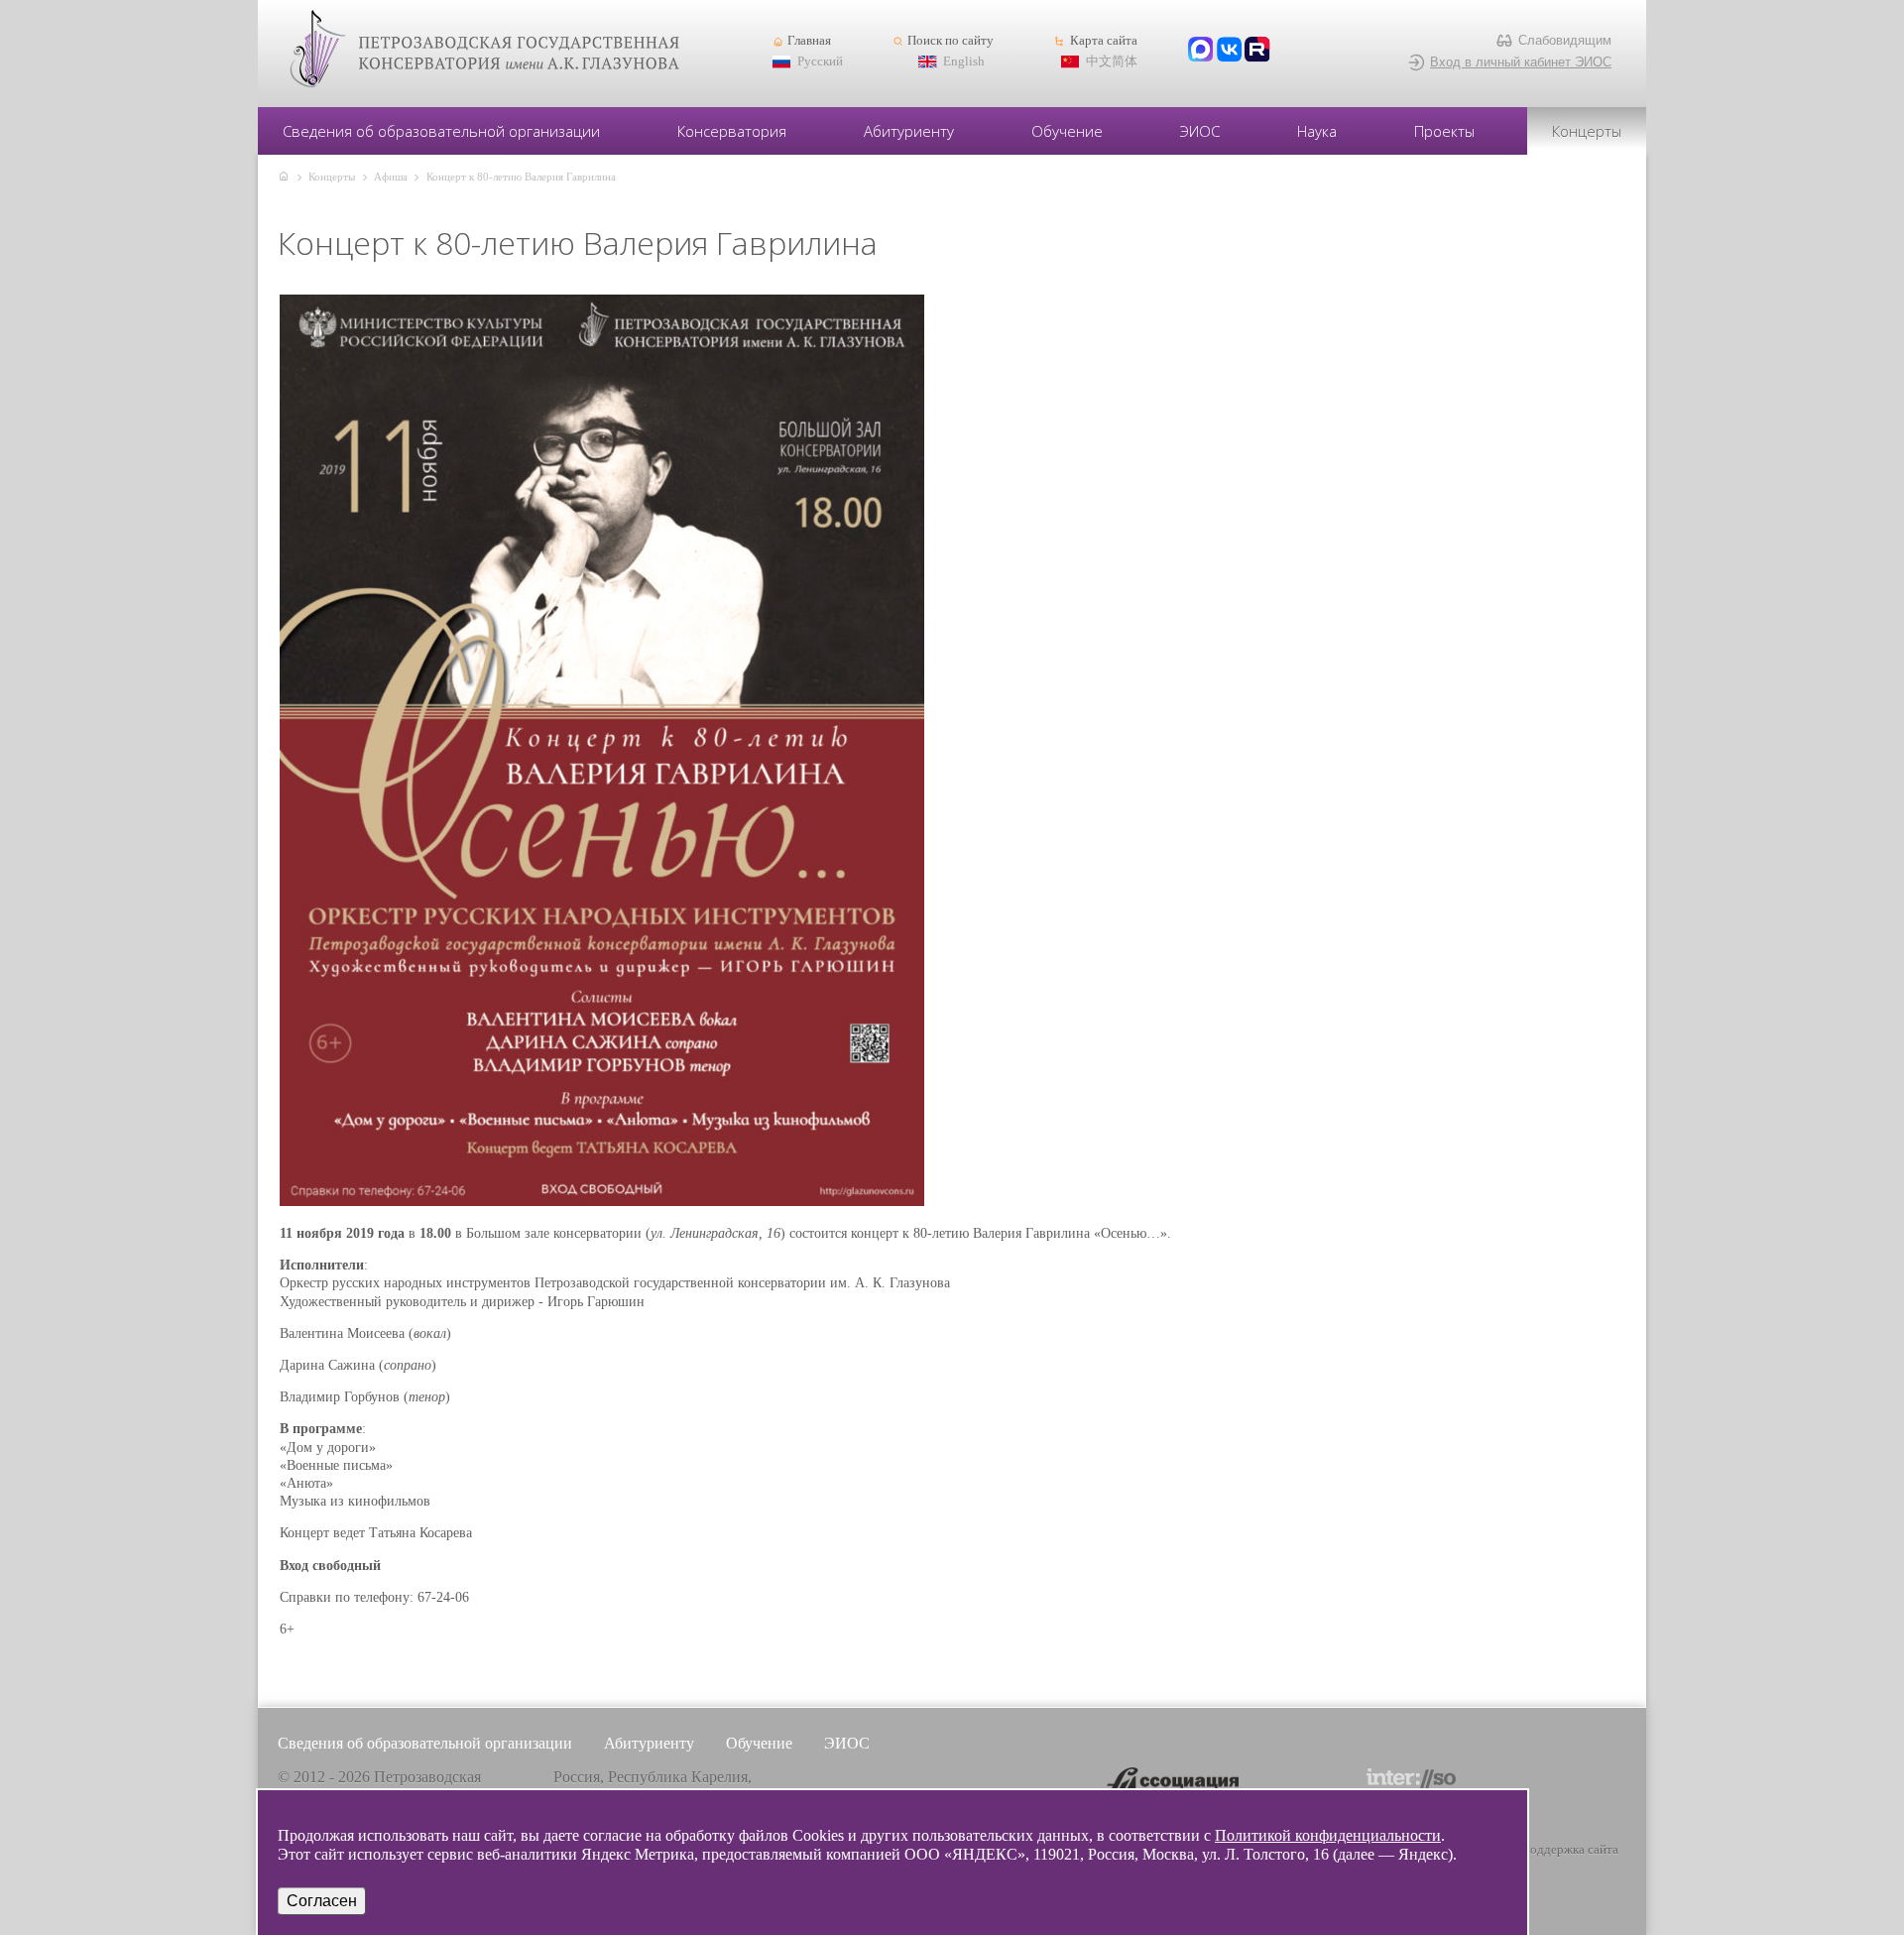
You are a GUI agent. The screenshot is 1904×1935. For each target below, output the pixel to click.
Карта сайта (1103, 41)
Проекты (1444, 131)
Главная (809, 41)
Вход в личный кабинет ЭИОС (1521, 62)
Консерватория (732, 131)
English (964, 61)
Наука (1317, 131)
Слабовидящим (1565, 40)
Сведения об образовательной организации (441, 131)
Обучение (1067, 131)
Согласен (322, 1901)
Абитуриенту (909, 131)
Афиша (391, 177)
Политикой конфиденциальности (1328, 1835)
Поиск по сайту (951, 41)
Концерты (1587, 131)
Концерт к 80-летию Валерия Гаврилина (521, 177)
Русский (820, 61)
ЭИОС (1200, 131)
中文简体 (1112, 61)
